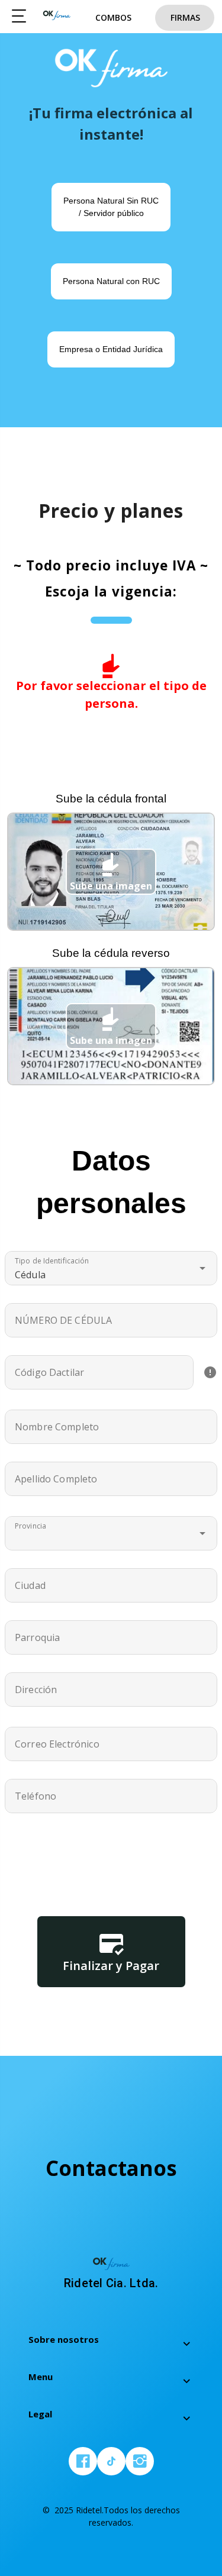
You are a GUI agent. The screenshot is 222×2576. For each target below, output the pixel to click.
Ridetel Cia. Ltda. (57, 18)
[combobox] (111, 1533)
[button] (111, 1268)
